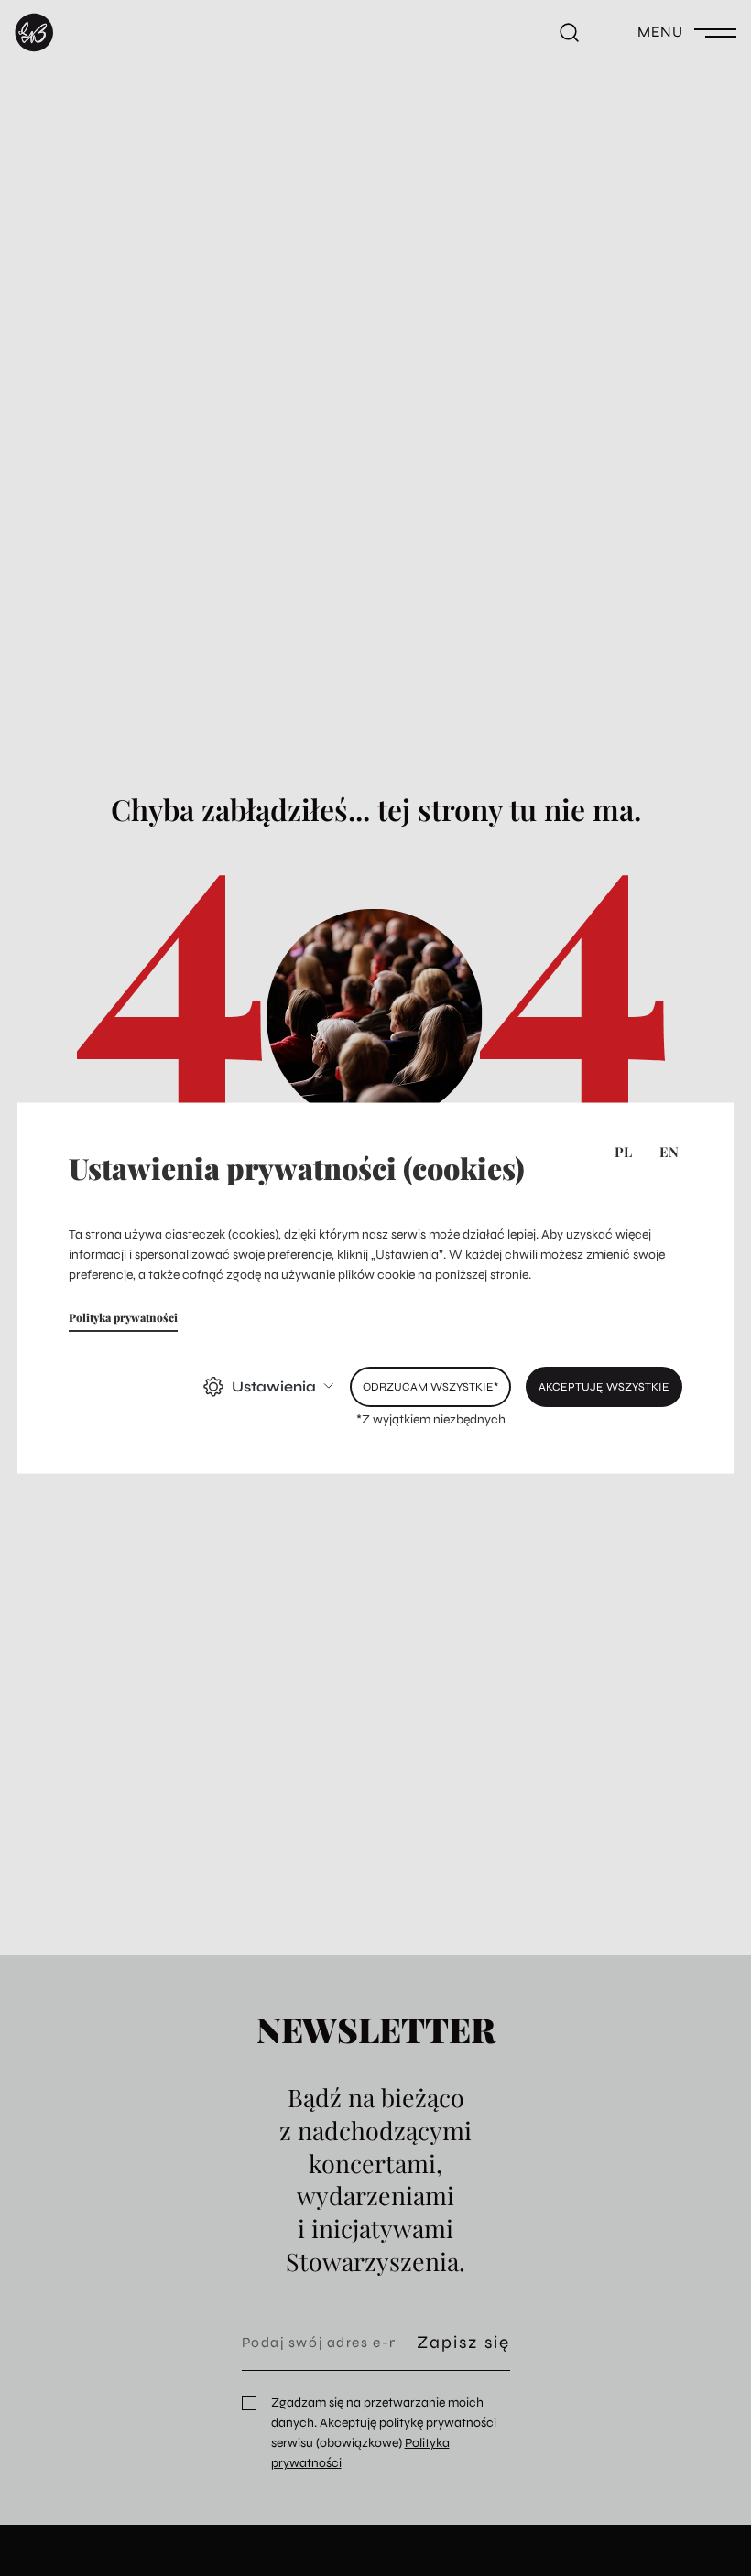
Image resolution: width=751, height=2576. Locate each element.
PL (623, 1152)
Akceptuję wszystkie (604, 1385)
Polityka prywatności (123, 1316)
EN (669, 1152)
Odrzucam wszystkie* (430, 1385)
